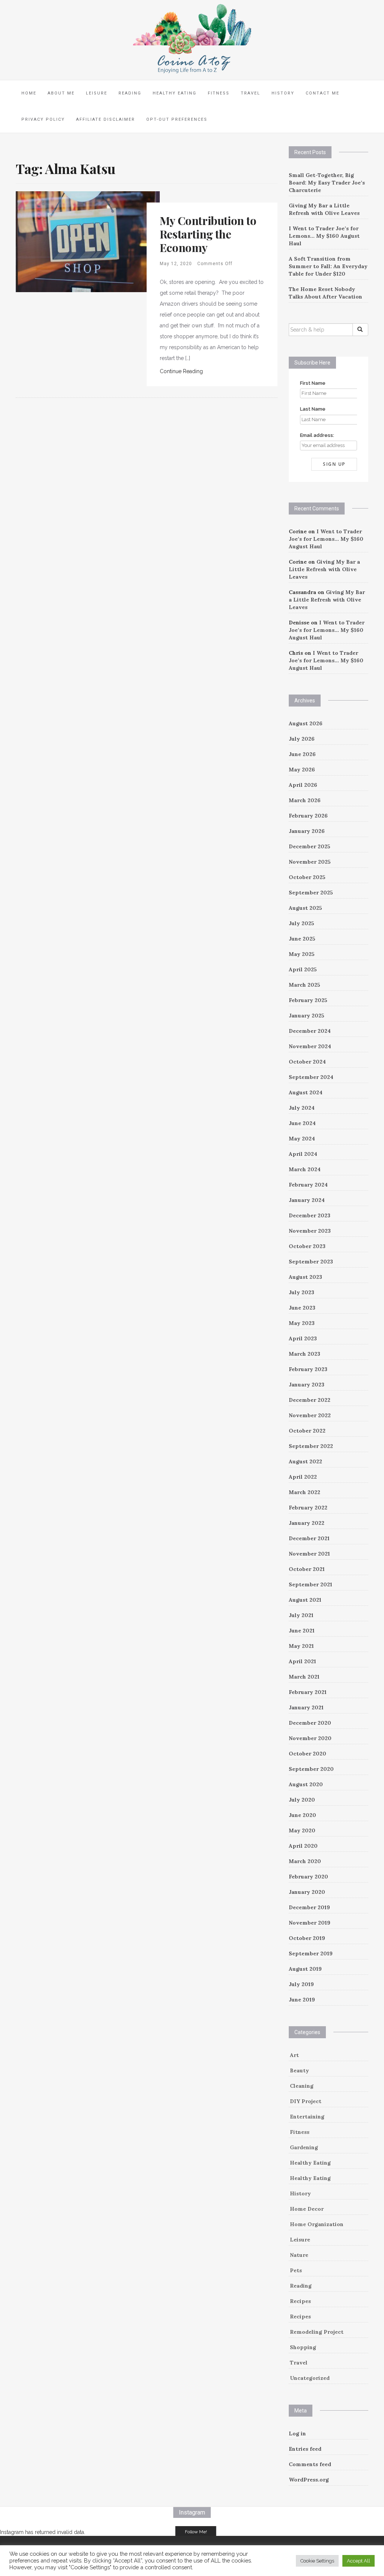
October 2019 (307, 1938)
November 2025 (310, 862)
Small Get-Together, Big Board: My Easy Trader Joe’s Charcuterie (327, 183)
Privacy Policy (43, 119)
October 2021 (307, 1569)
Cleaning (302, 2086)
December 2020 (310, 1723)
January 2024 (307, 1200)
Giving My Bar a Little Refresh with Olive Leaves (324, 569)
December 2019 (309, 1907)
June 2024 (302, 1123)
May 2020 (302, 1830)
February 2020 (308, 1877)
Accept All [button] (358, 2561)
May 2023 (302, 1323)
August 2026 (306, 723)
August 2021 (305, 1600)
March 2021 (304, 1677)
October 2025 (307, 877)
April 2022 (303, 1477)
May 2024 (302, 1139)
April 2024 (303, 1154)
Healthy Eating (175, 93)
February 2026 (308, 816)
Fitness (219, 93)
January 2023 (307, 1385)
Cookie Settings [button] (317, 2561)
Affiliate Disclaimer (106, 119)
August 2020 (306, 1784)
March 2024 (305, 1169)
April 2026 (303, 785)
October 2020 (307, 1754)
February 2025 (308, 1000)
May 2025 (302, 954)
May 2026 (302, 770)
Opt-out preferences (177, 119)
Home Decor (307, 2209)
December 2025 (310, 846)
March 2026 (305, 800)
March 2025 (304, 985)
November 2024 (310, 1046)
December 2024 (310, 1031)
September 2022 (311, 1446)
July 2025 (301, 923)
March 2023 (304, 1354)
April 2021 (302, 1661)
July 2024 (302, 1108)
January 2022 (307, 1523)
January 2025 (307, 1016)
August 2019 (305, 1969)
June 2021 (302, 1631)
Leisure (97, 93)
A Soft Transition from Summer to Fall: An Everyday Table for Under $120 (328, 266)
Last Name (313, 409)
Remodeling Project (317, 2332)
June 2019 (302, 2000)
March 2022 (304, 1492)
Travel (250, 93)
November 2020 (310, 1738)
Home (29, 93)
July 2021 (301, 1615)
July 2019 (301, 1984)
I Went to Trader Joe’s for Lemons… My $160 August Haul (324, 236)
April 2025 (303, 969)
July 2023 (301, 1292)
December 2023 (310, 1215)
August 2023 (305, 1277)
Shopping (303, 2347)
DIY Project (306, 2101)
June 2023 (302, 1308)
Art (294, 2055)
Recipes (300, 2301)
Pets (296, 2270)
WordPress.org (309, 2480)
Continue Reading (181, 371)
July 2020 (302, 1800)
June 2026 (302, 754)
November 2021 (309, 1554)
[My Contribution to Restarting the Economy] (88, 241)
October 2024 (307, 1062)
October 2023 (307, 1246)
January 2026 (307, 831)
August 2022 (305, 1461)
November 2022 (310, 1415)
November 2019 (310, 1923)
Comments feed (310, 2464)
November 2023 (310, 1231)
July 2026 (302, 739)
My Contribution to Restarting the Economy (208, 234)
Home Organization (317, 2224)
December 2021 (309, 1538)
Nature (299, 2255)
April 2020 (303, 1846)
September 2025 (311, 893)
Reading (130, 93)
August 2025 (305, 908)
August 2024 (306, 1092)
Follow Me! (196, 2532)
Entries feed (305, 2449)
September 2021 (310, 1584)
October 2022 (307, 1431)
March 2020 (305, 1861)
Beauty (299, 2070)
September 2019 (311, 1953)
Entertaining (307, 2117)
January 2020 (307, 1892)
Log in (297, 2433)
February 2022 (308, 1508)
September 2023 (311, 1262)
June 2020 (302, 1815)
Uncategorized (310, 2378)
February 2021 (308, 1692)
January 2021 (306, 1707)
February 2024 (308, 1185)
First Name (313, 383)
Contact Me (322, 93)
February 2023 (308, 1369)
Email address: (317, 435)
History (283, 93)
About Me (61, 93)
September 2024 (311, 1077)
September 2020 (311, 1769)
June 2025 (302, 939)
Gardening (304, 2147)
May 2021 (301, 1646)
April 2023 (303, 1338)
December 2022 (310, 1400)
